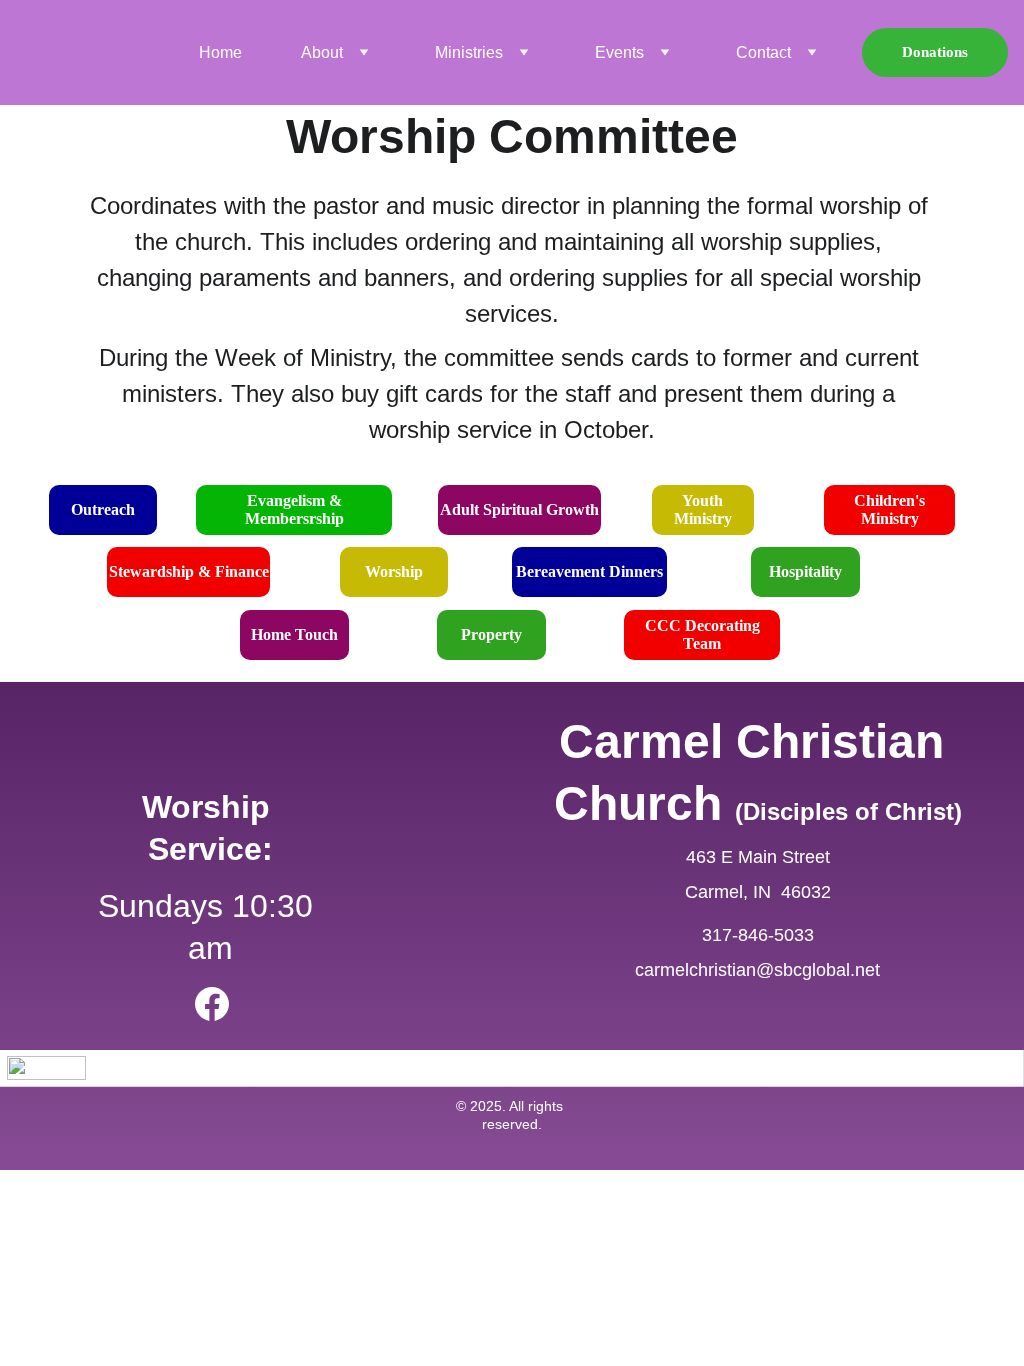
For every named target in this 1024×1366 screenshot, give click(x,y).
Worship (394, 571)
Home (220, 52)
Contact (763, 52)
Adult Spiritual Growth (519, 509)
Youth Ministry (703, 509)
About (322, 52)
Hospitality (805, 571)
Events (619, 52)
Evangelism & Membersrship (294, 509)
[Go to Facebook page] (212, 1004)
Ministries (469, 52)
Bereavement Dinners (589, 571)
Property (491, 634)
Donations (935, 52)
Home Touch (294, 634)
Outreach (103, 509)
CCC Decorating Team (702, 634)
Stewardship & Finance (189, 571)
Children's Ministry (889, 509)
